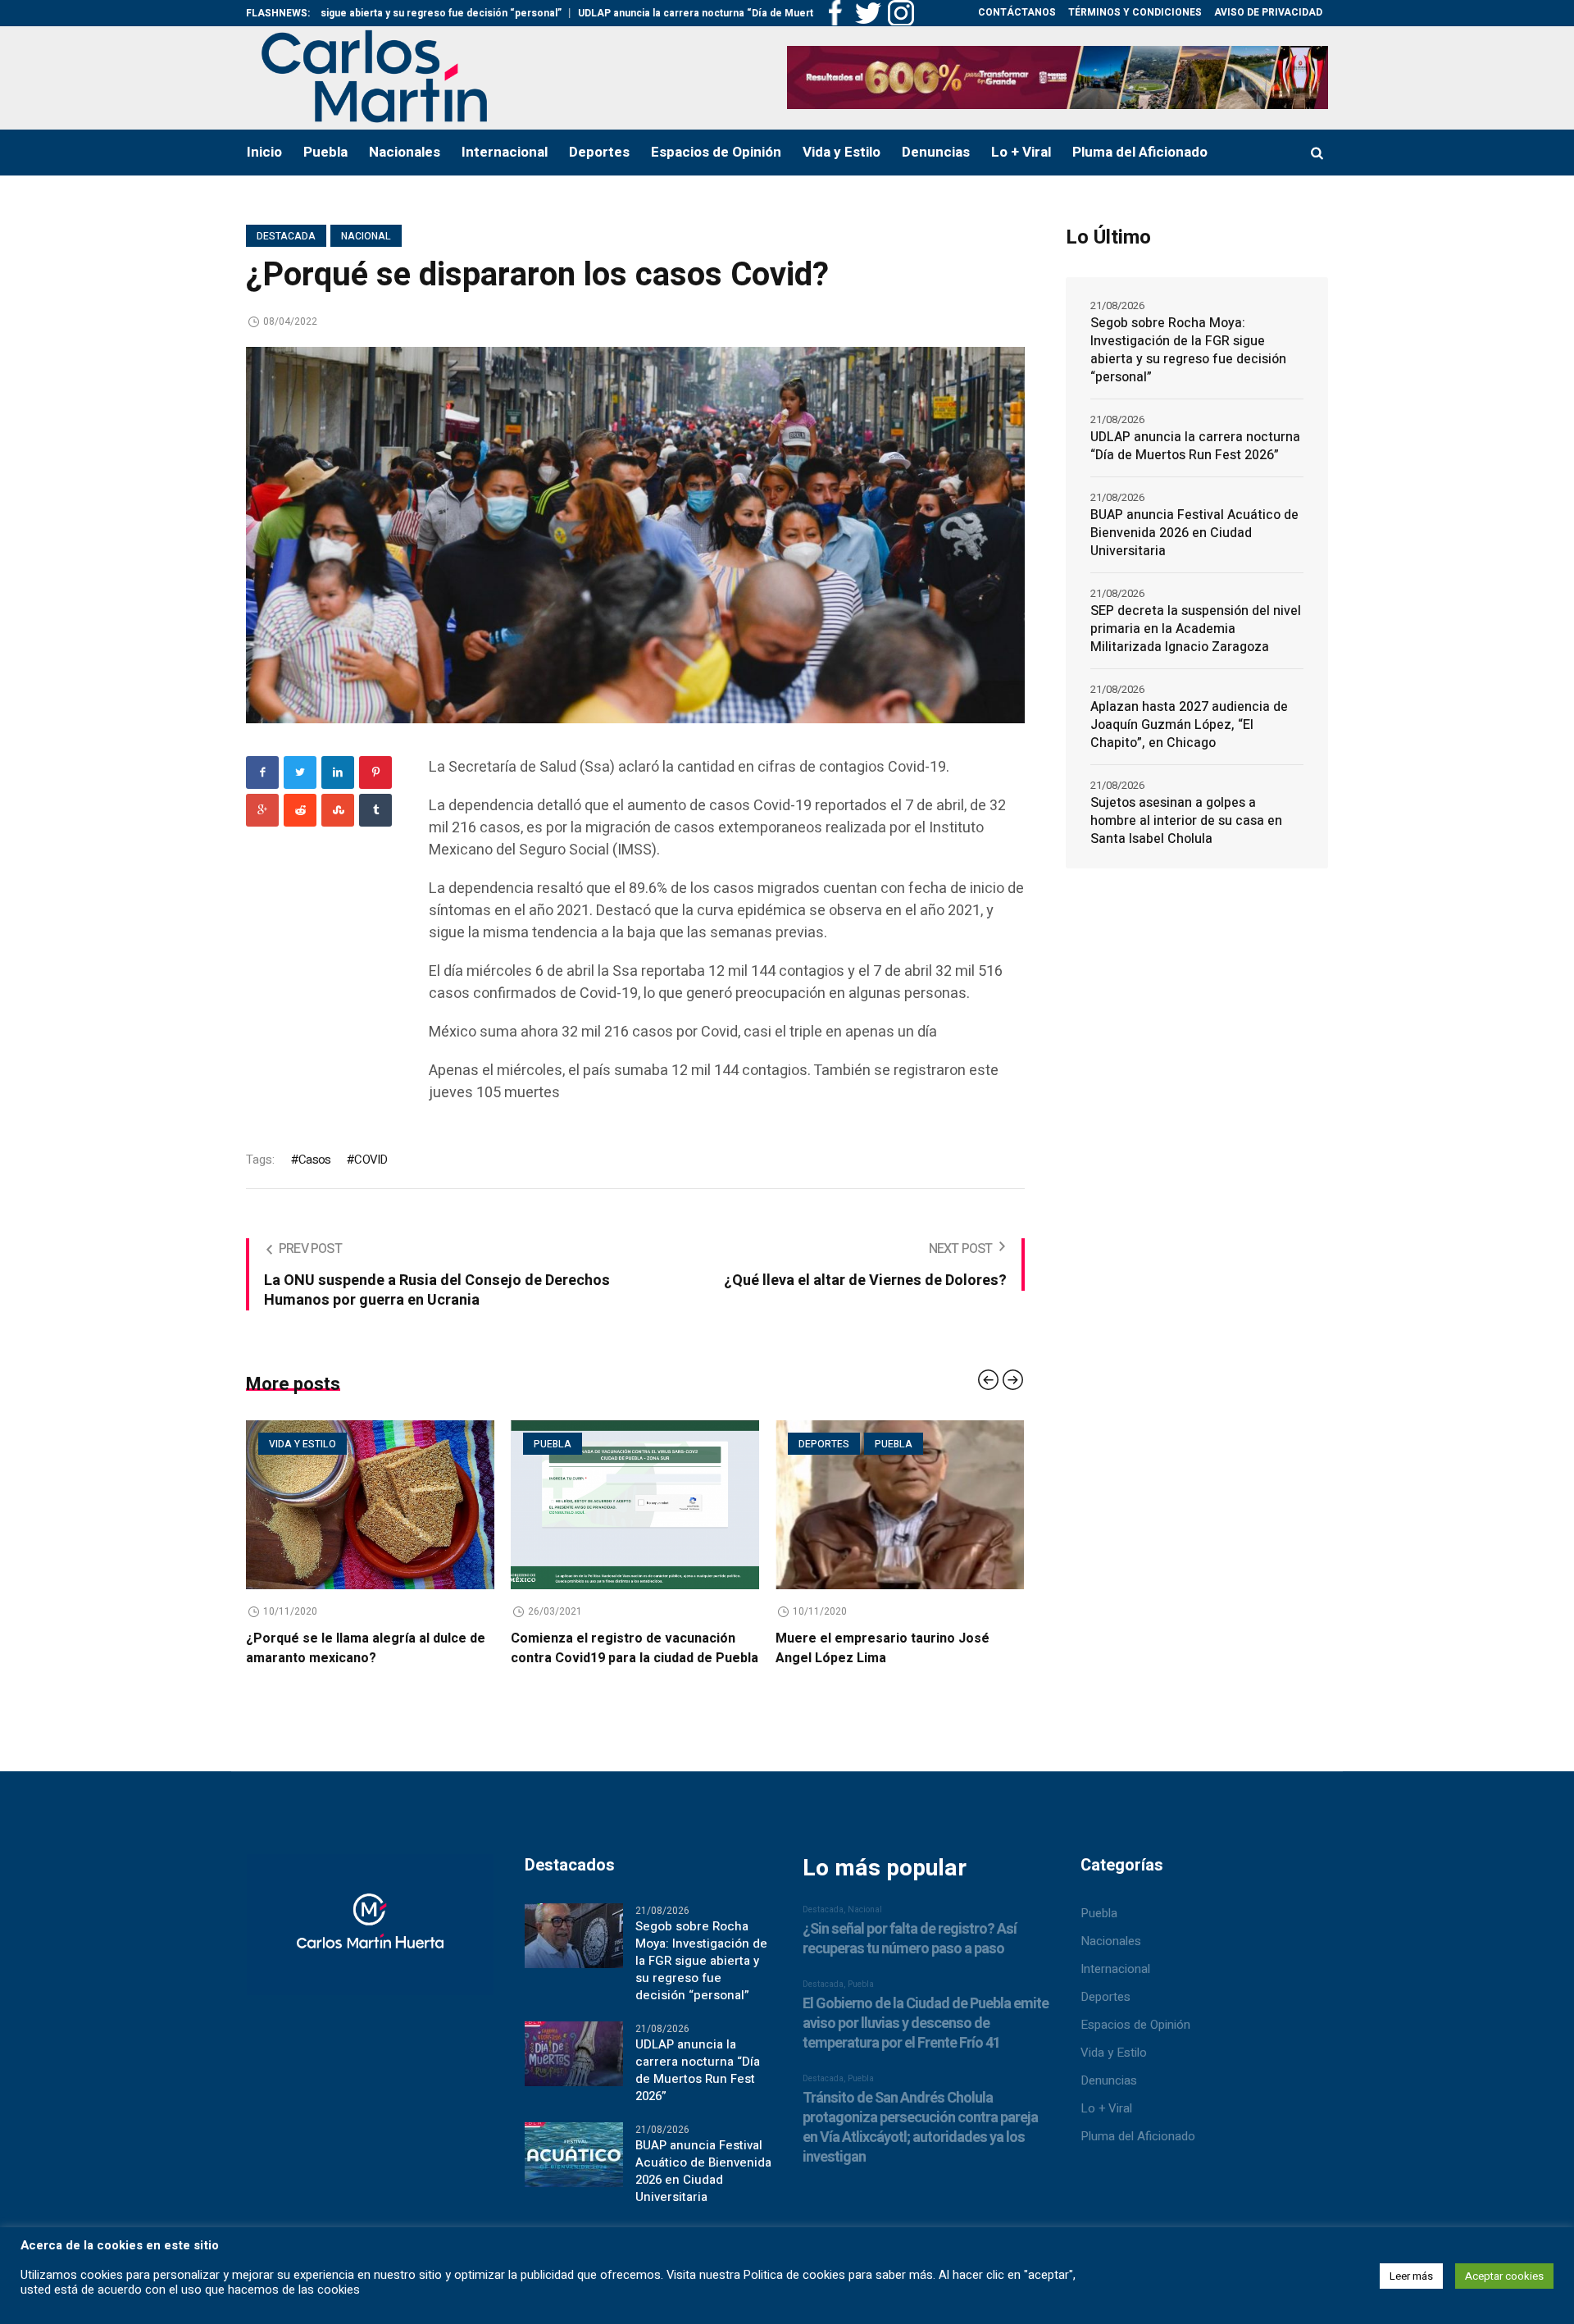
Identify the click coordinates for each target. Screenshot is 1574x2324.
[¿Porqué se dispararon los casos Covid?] (635, 534)
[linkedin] (338, 772)
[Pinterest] (375, 772)
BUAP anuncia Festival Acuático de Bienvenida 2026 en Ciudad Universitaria (1194, 533)
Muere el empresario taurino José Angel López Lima (655, 1648)
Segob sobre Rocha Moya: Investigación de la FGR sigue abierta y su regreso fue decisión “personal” (1188, 350)
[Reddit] (300, 810)
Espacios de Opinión (1135, 2044)
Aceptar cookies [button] (1504, 2276)
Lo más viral (871, 1444)
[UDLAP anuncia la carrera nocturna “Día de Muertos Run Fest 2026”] (574, 2072)
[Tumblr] (375, 810)
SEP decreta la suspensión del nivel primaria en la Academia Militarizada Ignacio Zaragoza (1196, 629)
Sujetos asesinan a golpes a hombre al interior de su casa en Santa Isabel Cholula (1186, 821)
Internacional (1115, 1988)
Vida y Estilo (1114, 2071)
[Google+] (262, 810)
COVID (371, 1160)
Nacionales (1111, 1960)
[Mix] (338, 810)
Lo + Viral (1106, 2127)
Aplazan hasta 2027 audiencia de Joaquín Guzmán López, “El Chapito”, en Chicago (1189, 725)
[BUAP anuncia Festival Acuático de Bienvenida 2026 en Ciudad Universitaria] (574, 2173)
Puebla (325, 1444)
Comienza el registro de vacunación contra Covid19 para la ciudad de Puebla (407, 1648)
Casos (314, 1160)
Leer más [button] (1411, 2276)
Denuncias (1109, 2099)
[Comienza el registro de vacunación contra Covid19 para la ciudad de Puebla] (408, 1505)
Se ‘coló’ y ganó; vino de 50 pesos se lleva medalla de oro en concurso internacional (927, 1658)
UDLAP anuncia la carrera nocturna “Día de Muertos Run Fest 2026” (633, 13)
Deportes (597, 1444)
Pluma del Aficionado (1138, 2155)
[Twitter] (300, 772)
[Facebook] (262, 772)
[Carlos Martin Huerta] (370, 1952)
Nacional (366, 236)
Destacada (286, 236)
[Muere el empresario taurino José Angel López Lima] (673, 1505)
